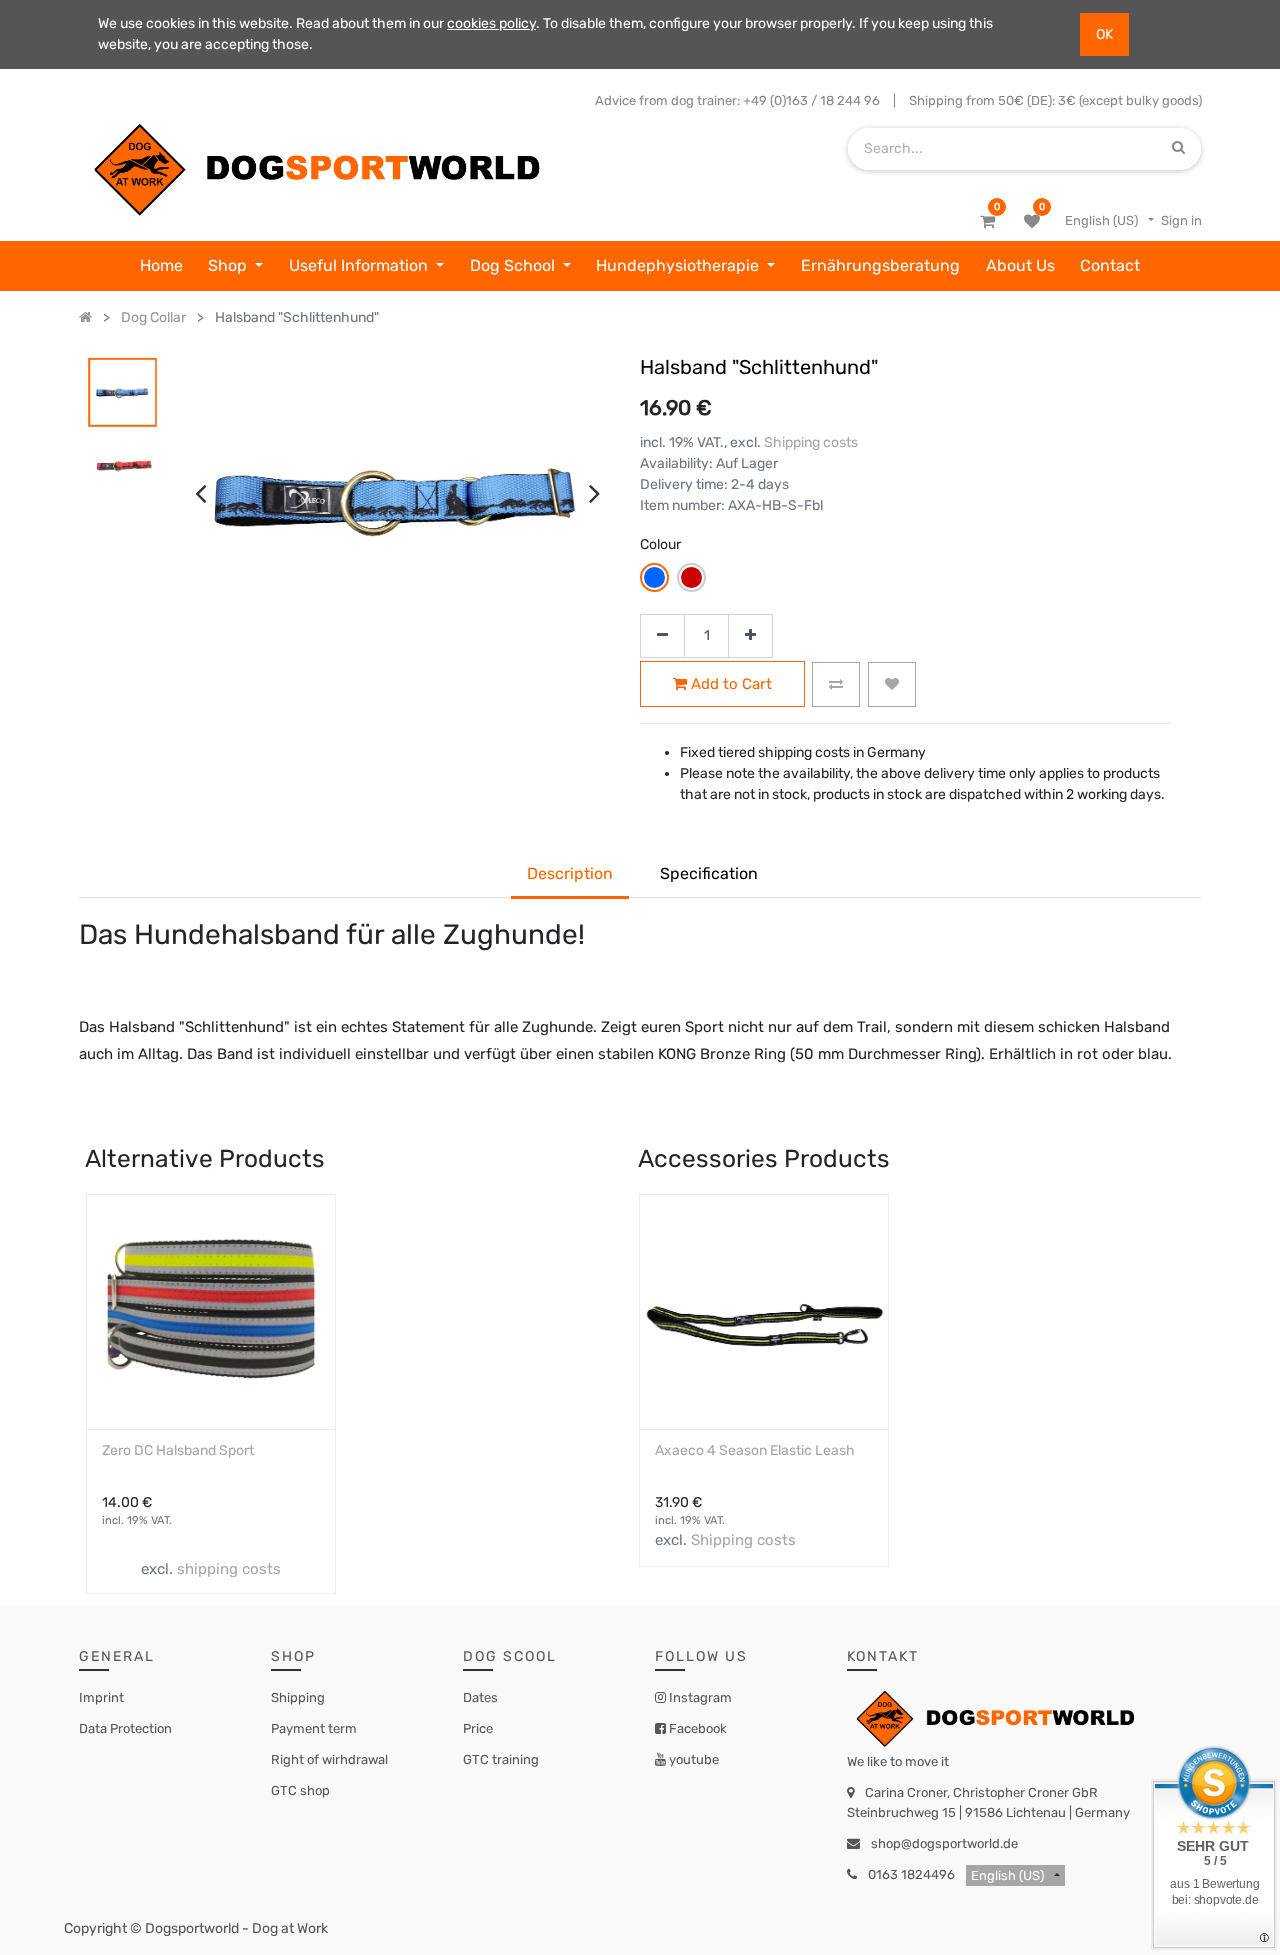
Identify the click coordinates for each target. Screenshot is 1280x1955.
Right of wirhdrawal (329, 1759)
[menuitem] (161, 266)
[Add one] (750, 636)
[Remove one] (662, 636)
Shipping (298, 1697)
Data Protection (125, 1728)
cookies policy (491, 23)
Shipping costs (811, 442)
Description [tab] (570, 873)
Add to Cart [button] (729, 684)
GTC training (501, 1759)
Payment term (314, 1728)
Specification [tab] (709, 873)
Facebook (696, 1728)
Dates (480, 1697)
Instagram (699, 1697)
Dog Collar (153, 317)
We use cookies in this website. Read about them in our (272, 23)
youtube (692, 1759)
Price (478, 1728)
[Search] (1178, 148)
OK (1104, 34)
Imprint (101, 1697)
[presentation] (200, 493)
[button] (836, 684)
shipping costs (229, 1569)
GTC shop (300, 1790)
